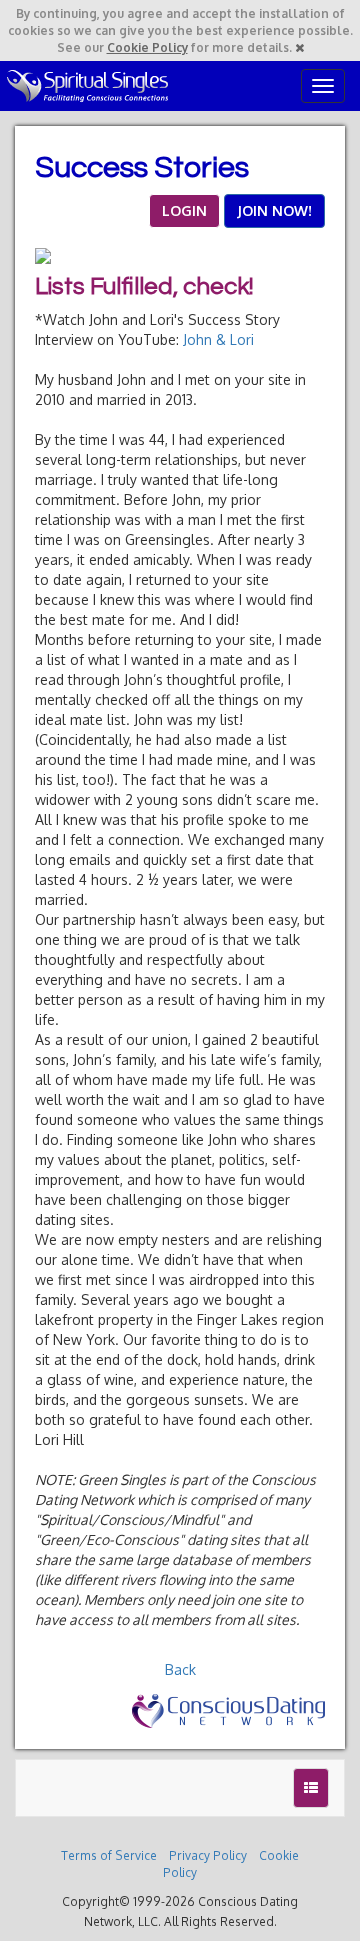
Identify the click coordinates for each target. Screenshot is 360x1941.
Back (180, 1669)
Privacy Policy (208, 1855)
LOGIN (184, 210)
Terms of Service (109, 1855)
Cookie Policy (147, 47)
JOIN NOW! (274, 210)
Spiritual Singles (87, 86)
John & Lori (218, 339)
